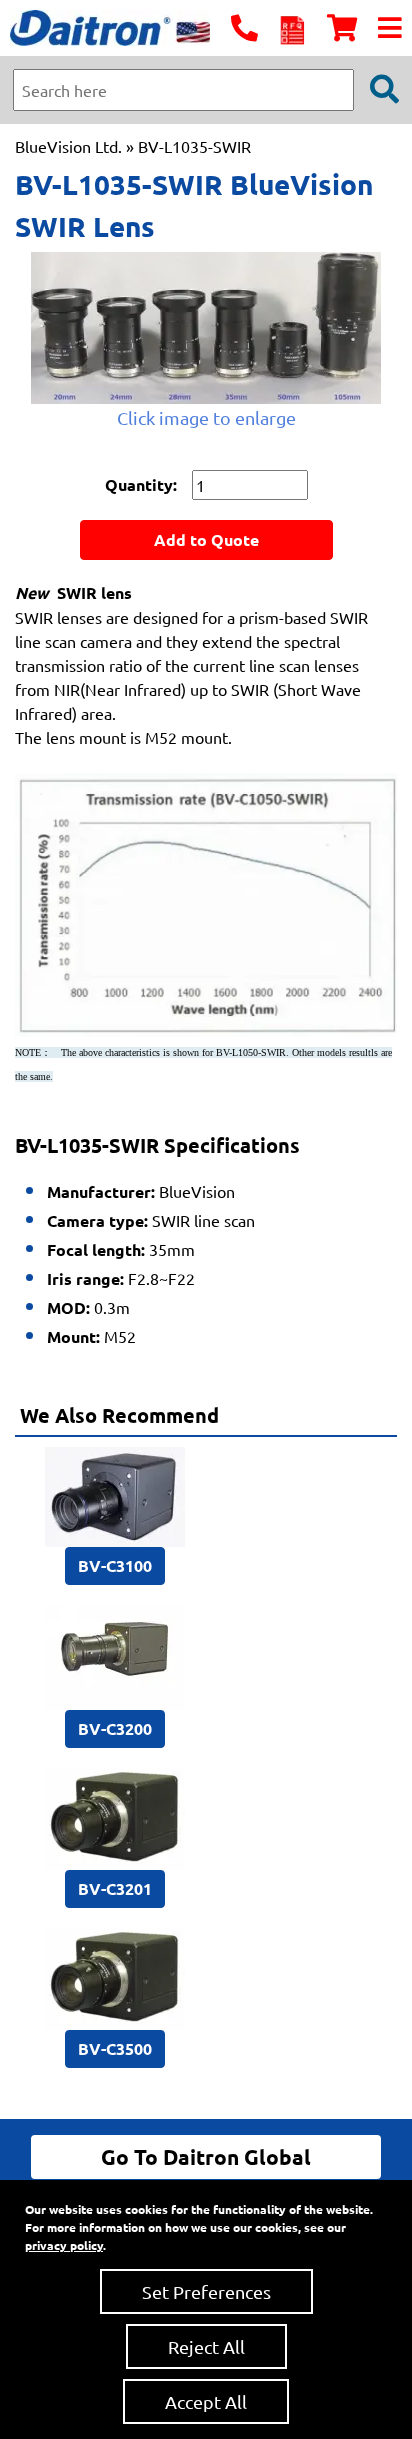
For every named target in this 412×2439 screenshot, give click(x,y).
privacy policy (64, 2245)
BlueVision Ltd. (68, 146)
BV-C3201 (115, 1888)
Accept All (206, 2401)
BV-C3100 (115, 1565)
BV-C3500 (115, 2048)
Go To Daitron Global (206, 2156)
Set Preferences (206, 2291)
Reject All (206, 2346)
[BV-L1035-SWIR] (206, 328)
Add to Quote (206, 539)
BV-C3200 (115, 1728)
